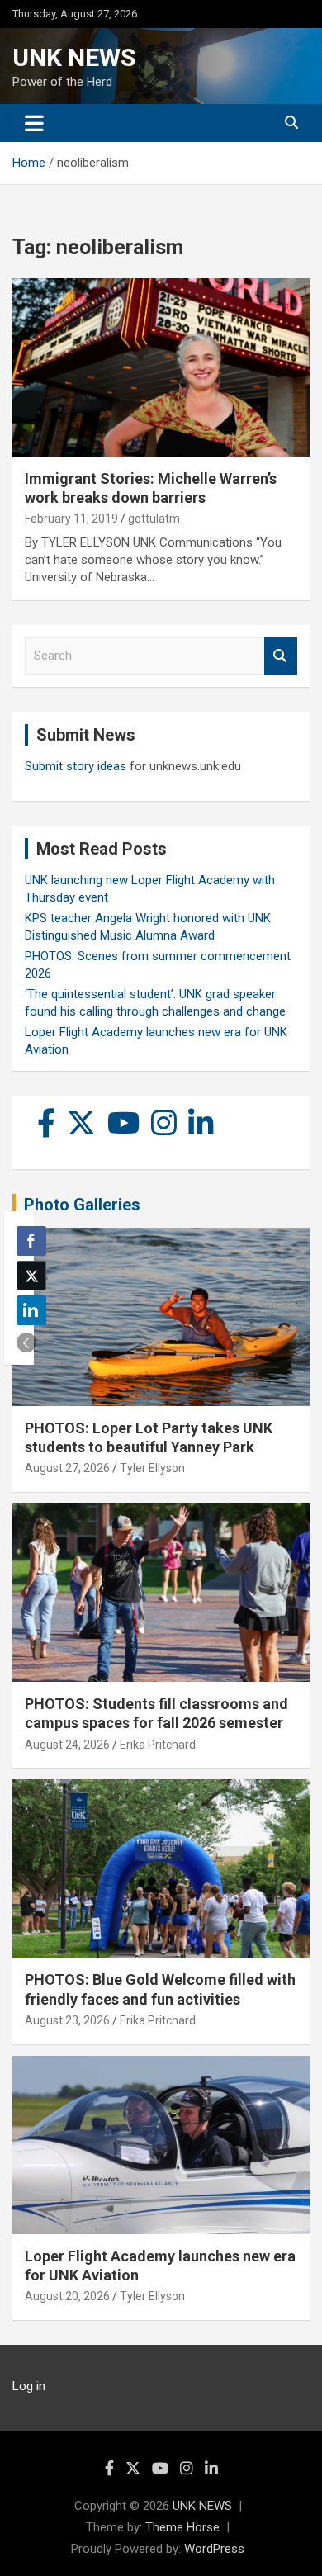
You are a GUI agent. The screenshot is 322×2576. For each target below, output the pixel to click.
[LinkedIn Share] (31, 1310)
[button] (26, 1342)
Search (281, 656)
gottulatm (154, 519)
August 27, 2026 (67, 1468)
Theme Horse (182, 2527)
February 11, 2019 (71, 519)
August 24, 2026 (67, 1745)
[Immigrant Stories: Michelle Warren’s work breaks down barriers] (161, 367)
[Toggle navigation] (34, 123)
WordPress (214, 2549)
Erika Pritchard (158, 1745)
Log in (29, 2386)
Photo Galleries (82, 1205)
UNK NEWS (74, 57)
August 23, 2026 (67, 2020)
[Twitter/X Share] (31, 1276)
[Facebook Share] (31, 1241)
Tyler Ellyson (152, 1468)
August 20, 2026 (67, 2296)
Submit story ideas (76, 766)
